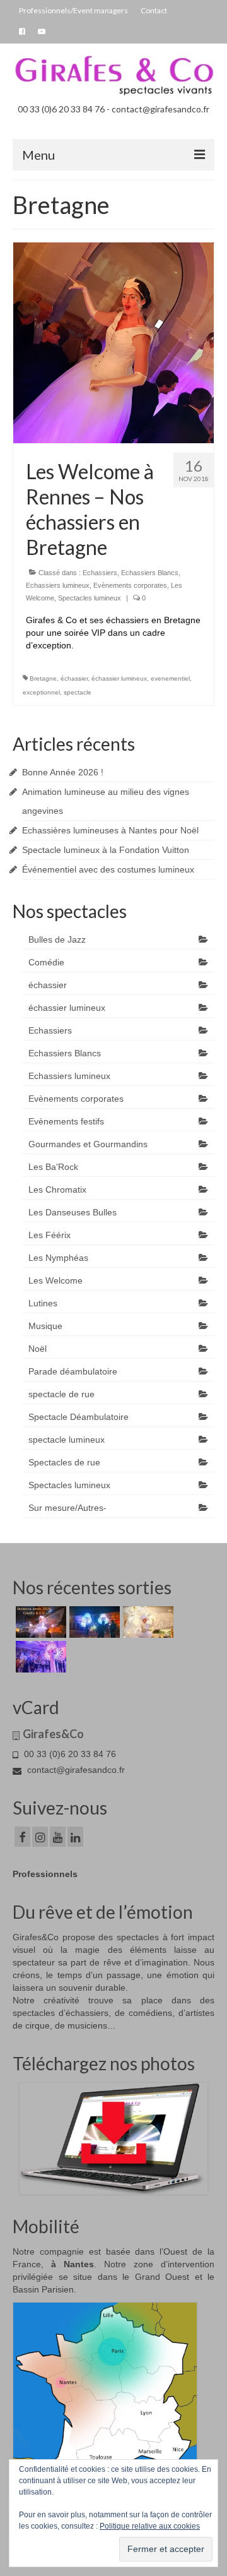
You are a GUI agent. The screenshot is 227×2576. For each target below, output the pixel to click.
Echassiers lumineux (58, 585)
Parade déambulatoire (73, 1371)
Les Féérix (49, 1235)
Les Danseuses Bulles (73, 1212)
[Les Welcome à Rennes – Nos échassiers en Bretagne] (113, 342)
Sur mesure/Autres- (67, 1508)
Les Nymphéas (58, 1258)
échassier (74, 678)
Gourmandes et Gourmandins (88, 1144)
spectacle (78, 692)
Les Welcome (55, 1280)
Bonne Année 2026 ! (63, 772)
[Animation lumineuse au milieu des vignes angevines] (93, 1622)
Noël (38, 1349)
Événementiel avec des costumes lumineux (108, 869)
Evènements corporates (130, 585)
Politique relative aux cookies (150, 2526)
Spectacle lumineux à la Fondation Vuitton (106, 850)
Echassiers (100, 573)
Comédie (46, 962)
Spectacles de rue (64, 1462)
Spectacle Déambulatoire (79, 1417)
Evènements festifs (66, 1121)
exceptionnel (41, 692)
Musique (45, 1326)
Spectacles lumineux (90, 598)
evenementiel (170, 678)
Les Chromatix (57, 1190)
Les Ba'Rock (53, 1167)
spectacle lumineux (67, 1440)
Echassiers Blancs (150, 573)
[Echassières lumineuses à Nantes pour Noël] (147, 1622)
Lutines (43, 1303)
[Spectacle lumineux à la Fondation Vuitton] (39, 1657)
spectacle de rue (61, 1394)
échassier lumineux (119, 678)
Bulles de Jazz (57, 939)
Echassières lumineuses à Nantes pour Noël (110, 830)
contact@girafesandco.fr (75, 1770)
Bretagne (43, 678)
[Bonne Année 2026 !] (39, 1622)
